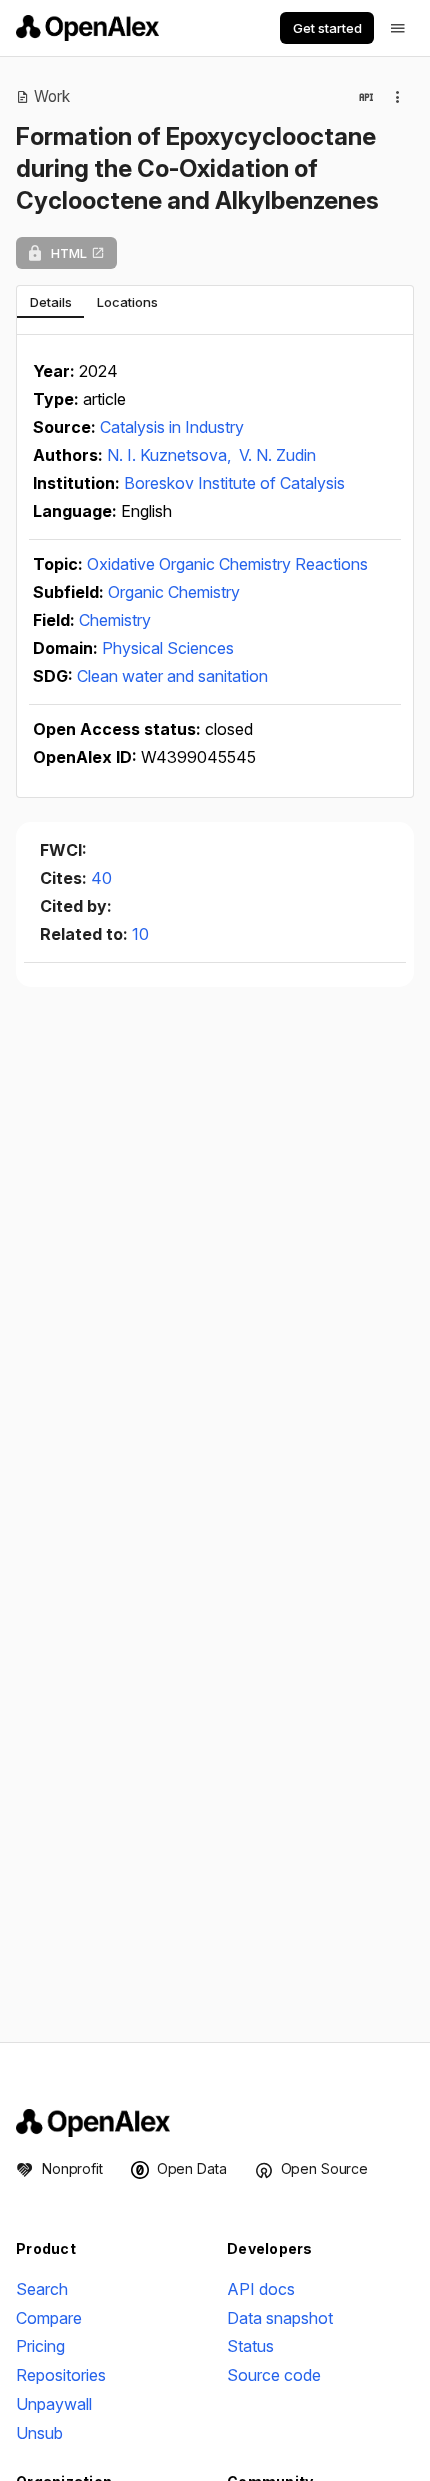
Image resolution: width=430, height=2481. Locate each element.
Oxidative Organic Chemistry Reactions (227, 564)
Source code (274, 2375)
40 (101, 878)
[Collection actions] (398, 97)
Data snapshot (280, 2318)
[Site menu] (398, 28)
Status (250, 2346)
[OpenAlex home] (87, 28)
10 (140, 934)
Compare (49, 2318)
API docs (261, 2289)
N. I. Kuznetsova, (171, 455)
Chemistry (115, 620)
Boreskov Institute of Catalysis (234, 483)
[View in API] (366, 97)
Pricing (40, 2346)
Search (42, 2289)
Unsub (39, 2433)
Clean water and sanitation (172, 676)
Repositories (61, 2375)
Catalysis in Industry (172, 427)
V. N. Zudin (277, 455)
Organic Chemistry (174, 592)
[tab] (50, 302)
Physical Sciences (168, 648)
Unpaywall (54, 2404)
